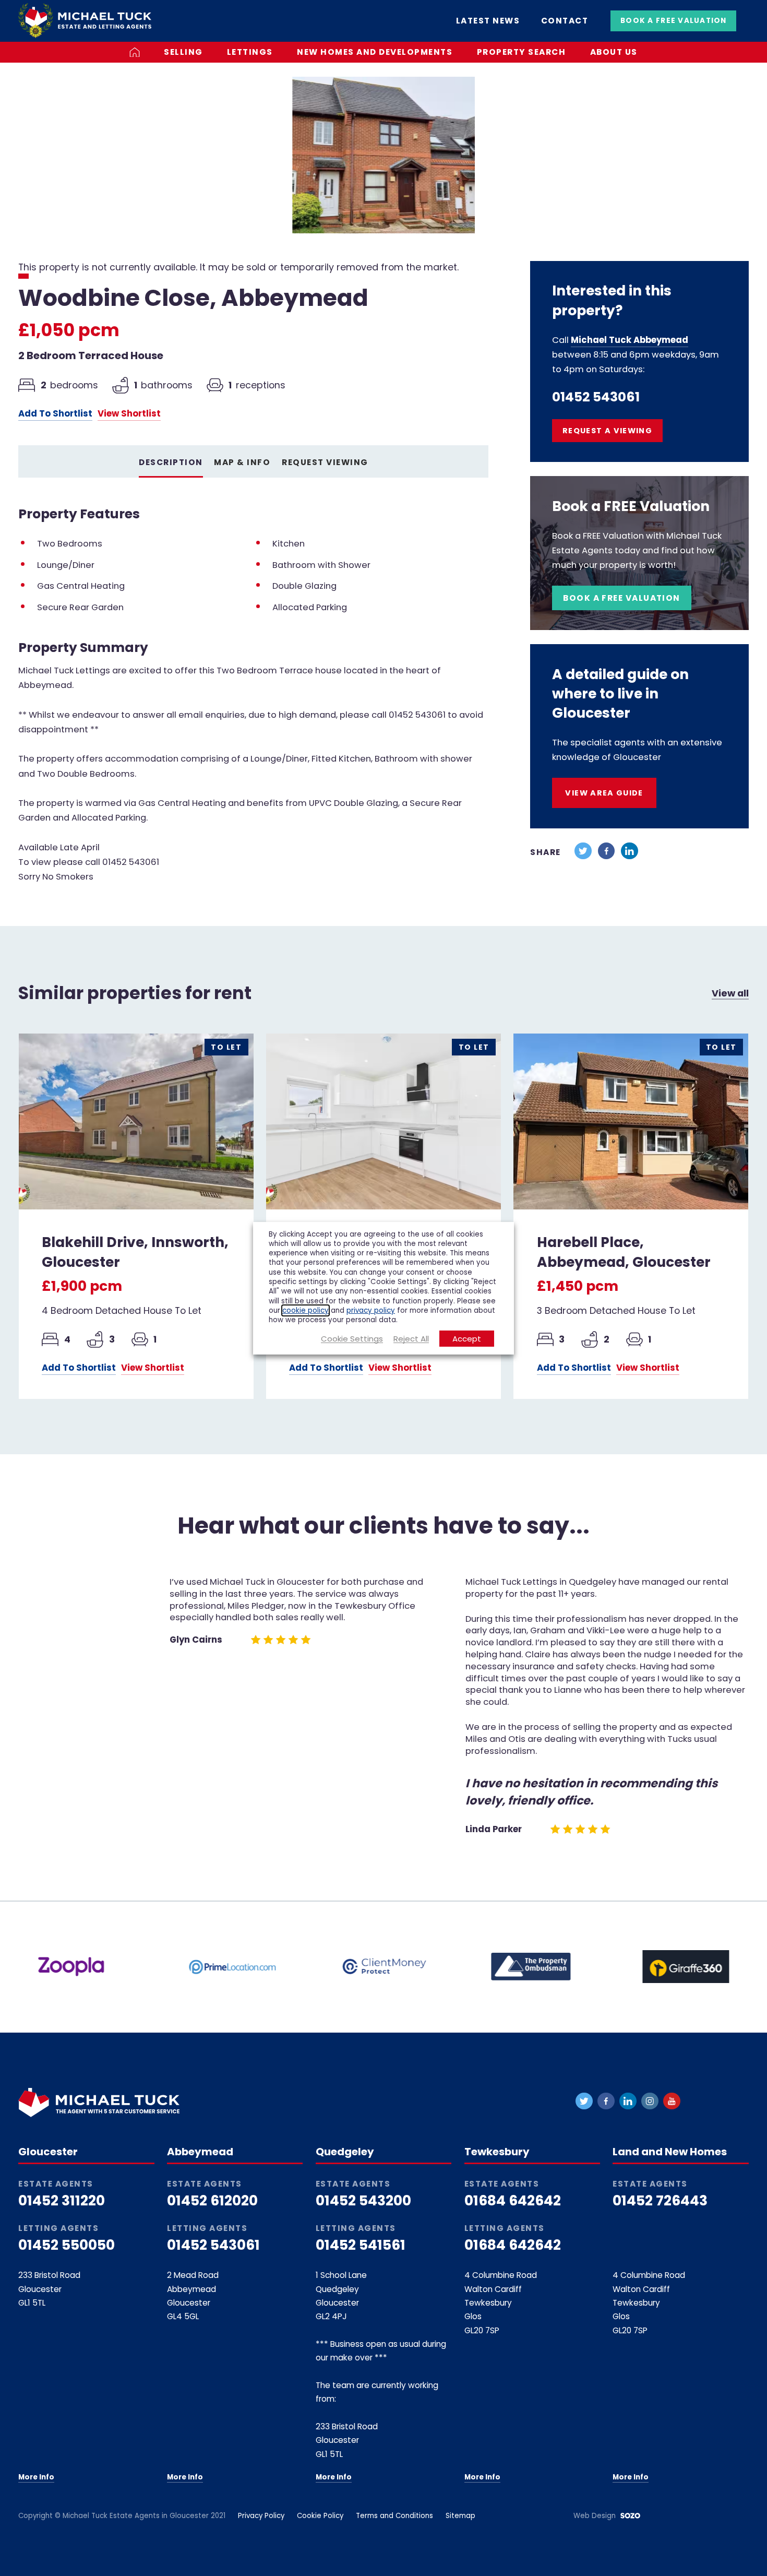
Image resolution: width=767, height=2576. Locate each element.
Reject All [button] (411, 1339)
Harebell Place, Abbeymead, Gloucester (624, 1252)
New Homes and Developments (375, 52)
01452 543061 (596, 397)
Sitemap (460, 2516)
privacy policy (371, 1310)
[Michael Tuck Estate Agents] (85, 20)
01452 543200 (363, 2201)
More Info (36, 2477)
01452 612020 (212, 2201)
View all (730, 993)
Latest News (488, 21)
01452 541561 (361, 2245)
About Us (614, 52)
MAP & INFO (242, 462)
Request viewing (325, 462)
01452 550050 (67, 2245)
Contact (565, 21)
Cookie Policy (320, 2516)
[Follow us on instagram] (650, 2101)
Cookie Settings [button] (352, 1339)
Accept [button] (467, 1339)
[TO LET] (136, 1120)
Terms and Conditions (394, 2516)
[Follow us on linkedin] (628, 2101)
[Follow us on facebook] (606, 2101)
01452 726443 (660, 2201)
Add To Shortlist (55, 414)
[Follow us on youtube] (672, 2101)
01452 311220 (62, 2201)
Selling (183, 52)
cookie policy (305, 1310)
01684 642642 (513, 2201)
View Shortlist (129, 414)
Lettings (250, 52)
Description (171, 462)
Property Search (522, 52)
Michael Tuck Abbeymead (630, 340)
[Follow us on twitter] (584, 2101)
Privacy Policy (261, 2516)
